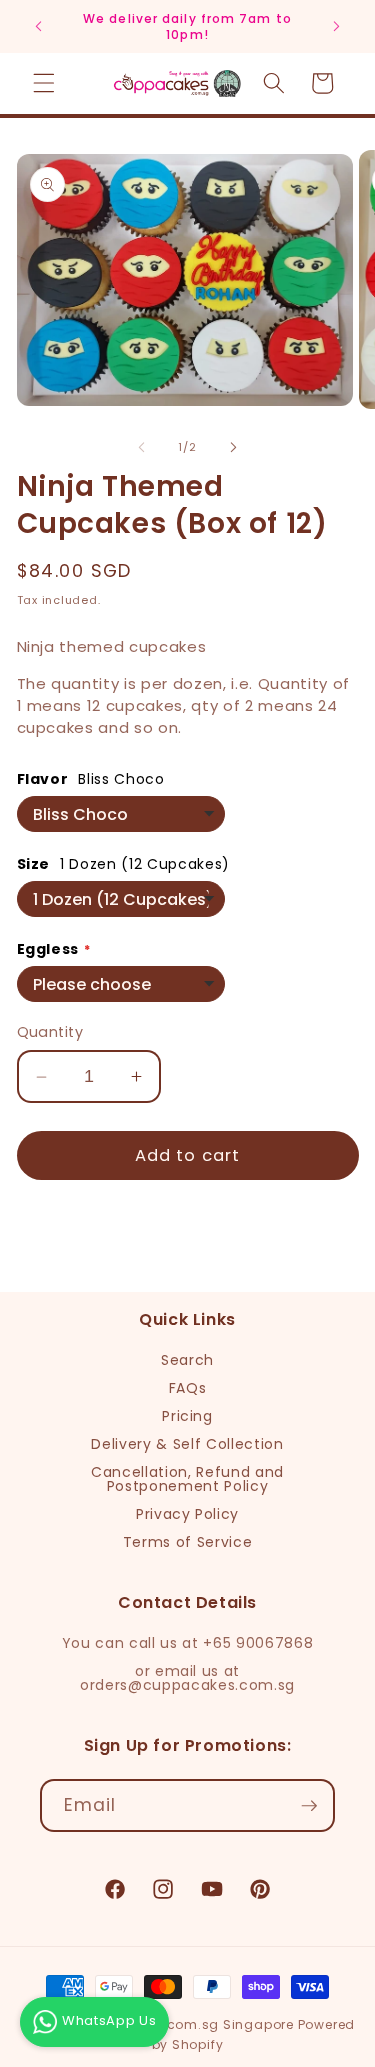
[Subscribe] (309, 1806)
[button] (44, 83)
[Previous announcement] (39, 27)
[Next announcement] (337, 27)
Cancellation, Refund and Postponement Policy (187, 1479)
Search (187, 1360)
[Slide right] (234, 447)
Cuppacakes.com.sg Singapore (184, 2024)
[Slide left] (141, 447)
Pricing (187, 1416)
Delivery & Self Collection (187, 1444)
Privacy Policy (187, 1514)
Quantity (50, 1032)
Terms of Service (188, 1542)
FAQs (188, 1388)
